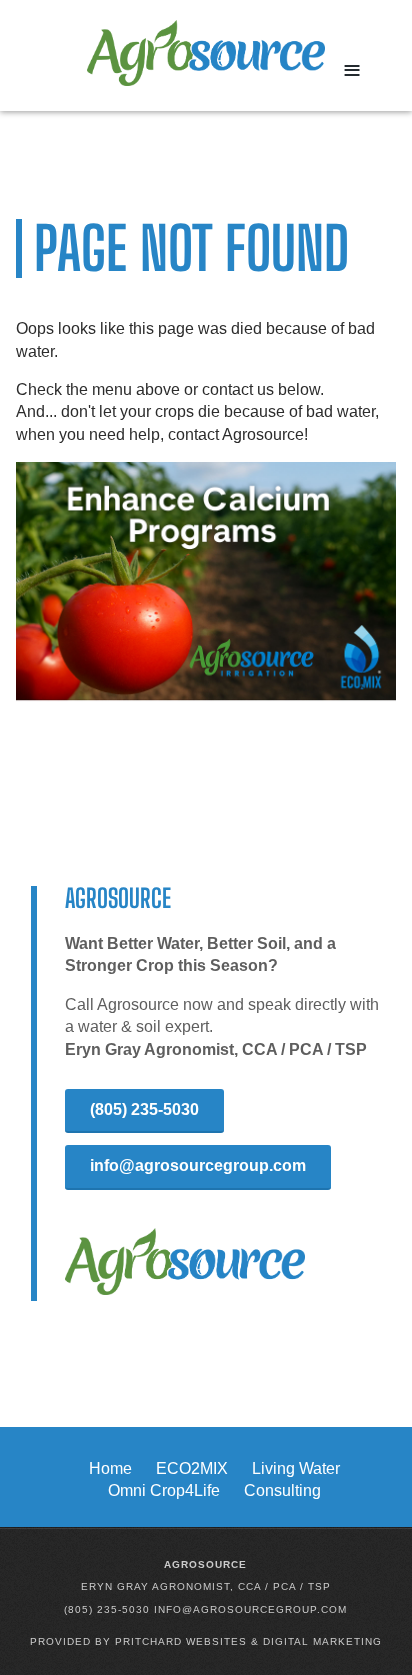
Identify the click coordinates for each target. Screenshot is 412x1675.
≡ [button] (352, 70)
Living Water (296, 1468)
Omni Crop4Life (164, 1490)
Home (110, 1468)
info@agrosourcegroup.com (198, 1165)
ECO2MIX (192, 1468)
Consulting (282, 1490)
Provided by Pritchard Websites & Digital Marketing (206, 1641)
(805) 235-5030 (144, 1109)
